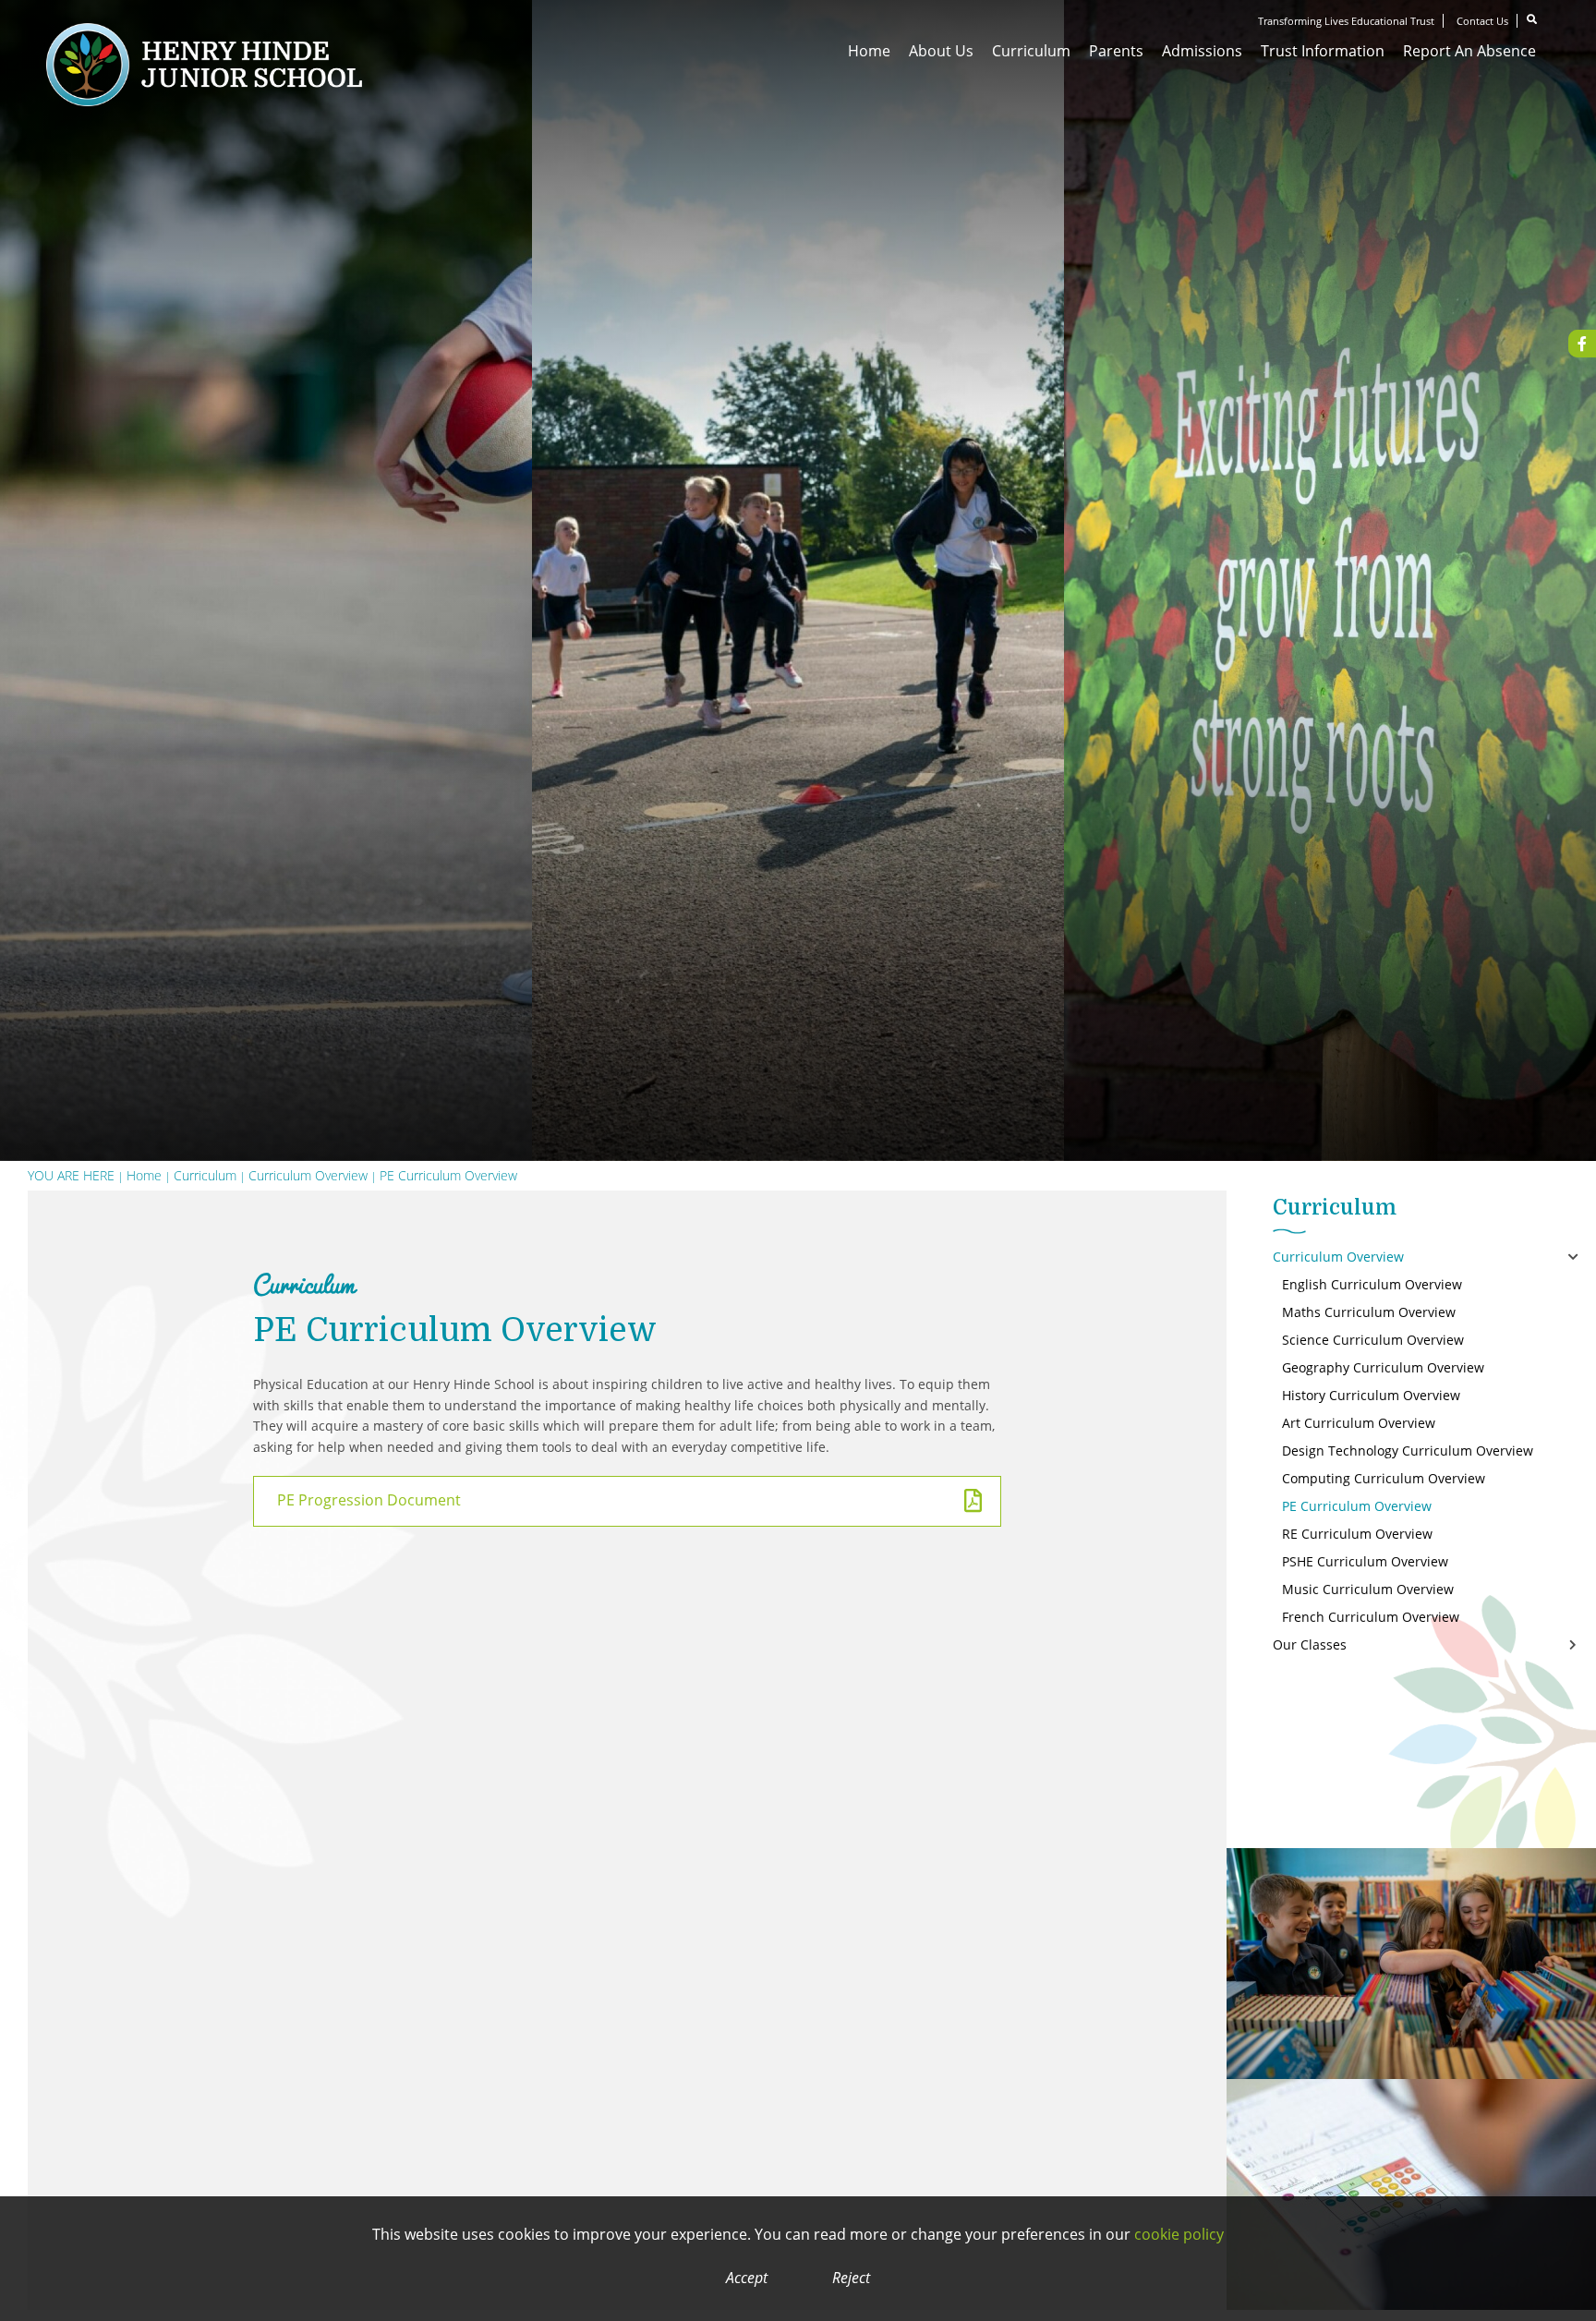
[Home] (204, 65)
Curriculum (1335, 1208)
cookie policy (1179, 2234)
